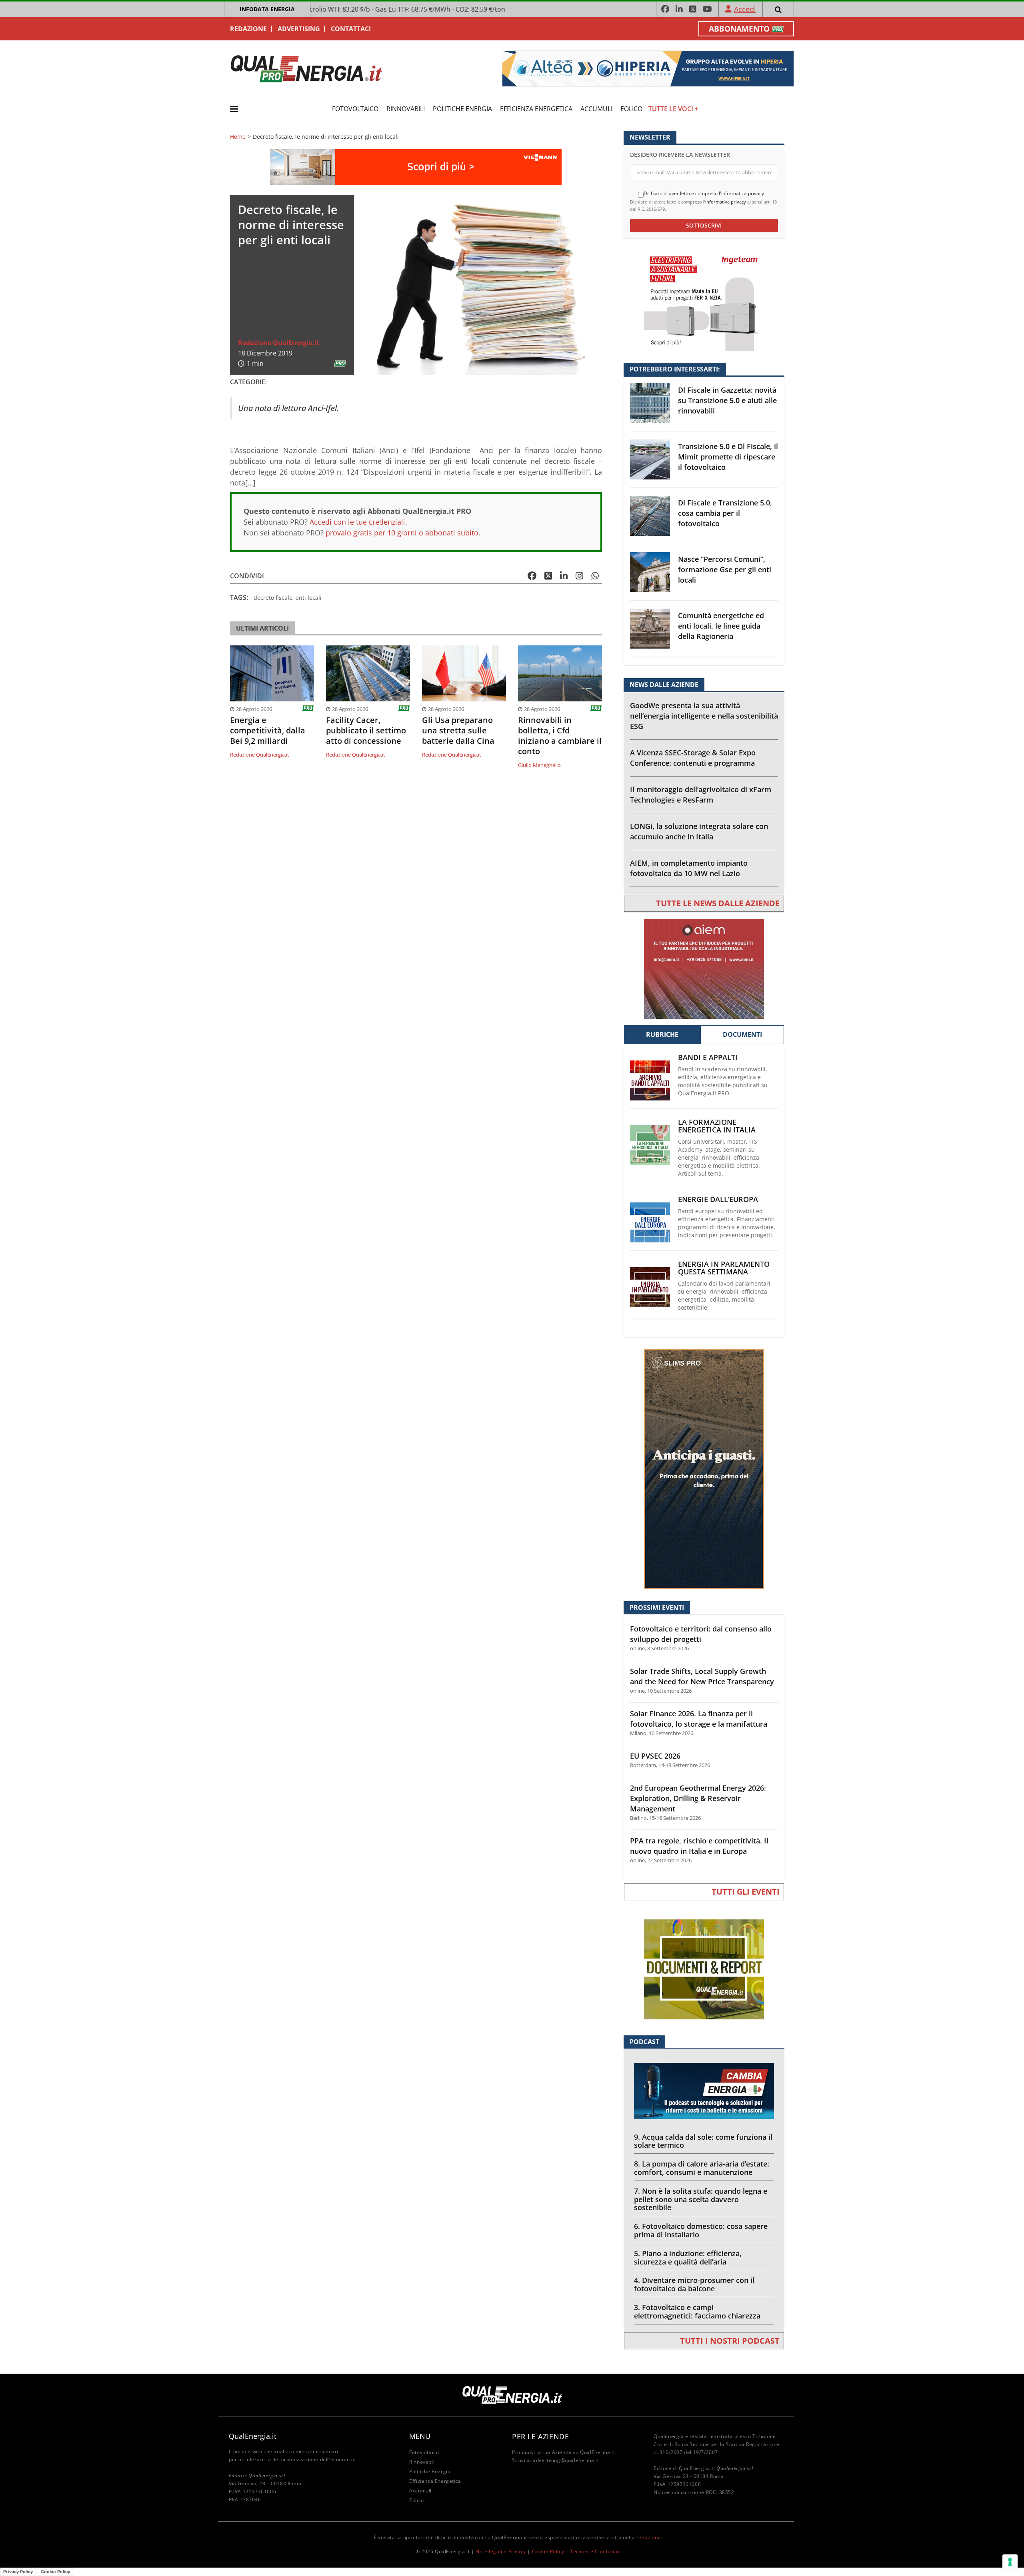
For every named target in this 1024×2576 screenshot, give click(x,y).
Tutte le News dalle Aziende (718, 903)
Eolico (631, 109)
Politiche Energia (462, 109)
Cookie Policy (548, 2551)
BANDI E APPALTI (708, 1057)
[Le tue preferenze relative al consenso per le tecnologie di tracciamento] (1010, 2562)
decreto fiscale (273, 598)
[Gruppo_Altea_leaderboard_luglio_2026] (648, 68)
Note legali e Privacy (501, 2551)
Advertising (299, 29)
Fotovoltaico (355, 109)
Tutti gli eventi (746, 1892)
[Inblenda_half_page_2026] (704, 1469)
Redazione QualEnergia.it (279, 343)
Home (238, 137)
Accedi (745, 9)
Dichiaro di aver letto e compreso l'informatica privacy (704, 194)
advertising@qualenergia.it (566, 2460)
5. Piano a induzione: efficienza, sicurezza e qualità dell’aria (688, 2257)
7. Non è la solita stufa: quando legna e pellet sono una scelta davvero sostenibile (701, 2199)
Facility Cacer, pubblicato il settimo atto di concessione (366, 731)
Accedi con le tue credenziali (357, 522)
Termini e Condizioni (595, 2551)
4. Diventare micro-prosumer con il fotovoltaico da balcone (694, 2284)
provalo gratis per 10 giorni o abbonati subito (402, 533)
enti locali (309, 598)
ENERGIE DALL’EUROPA (718, 1199)
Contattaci (351, 29)
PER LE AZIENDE (540, 2436)
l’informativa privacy (725, 202)
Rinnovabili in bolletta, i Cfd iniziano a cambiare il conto (560, 736)
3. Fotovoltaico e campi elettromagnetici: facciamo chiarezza (697, 2311)
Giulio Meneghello (539, 765)
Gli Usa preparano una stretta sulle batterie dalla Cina (458, 731)
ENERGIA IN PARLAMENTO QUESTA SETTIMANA (724, 1268)
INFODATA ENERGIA (267, 9)
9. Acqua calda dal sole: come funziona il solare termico (703, 2141)
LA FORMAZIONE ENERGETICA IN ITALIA (717, 1126)
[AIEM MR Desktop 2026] (704, 968)
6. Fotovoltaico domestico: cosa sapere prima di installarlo (701, 2230)
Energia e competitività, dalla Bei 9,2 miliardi (268, 731)
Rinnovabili (406, 109)
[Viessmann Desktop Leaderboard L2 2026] (416, 167)
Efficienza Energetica (536, 109)
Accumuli (596, 109)
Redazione (248, 29)
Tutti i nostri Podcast (730, 2341)
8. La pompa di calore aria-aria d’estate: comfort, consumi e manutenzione (702, 2168)
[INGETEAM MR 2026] (704, 300)
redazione (649, 2537)
